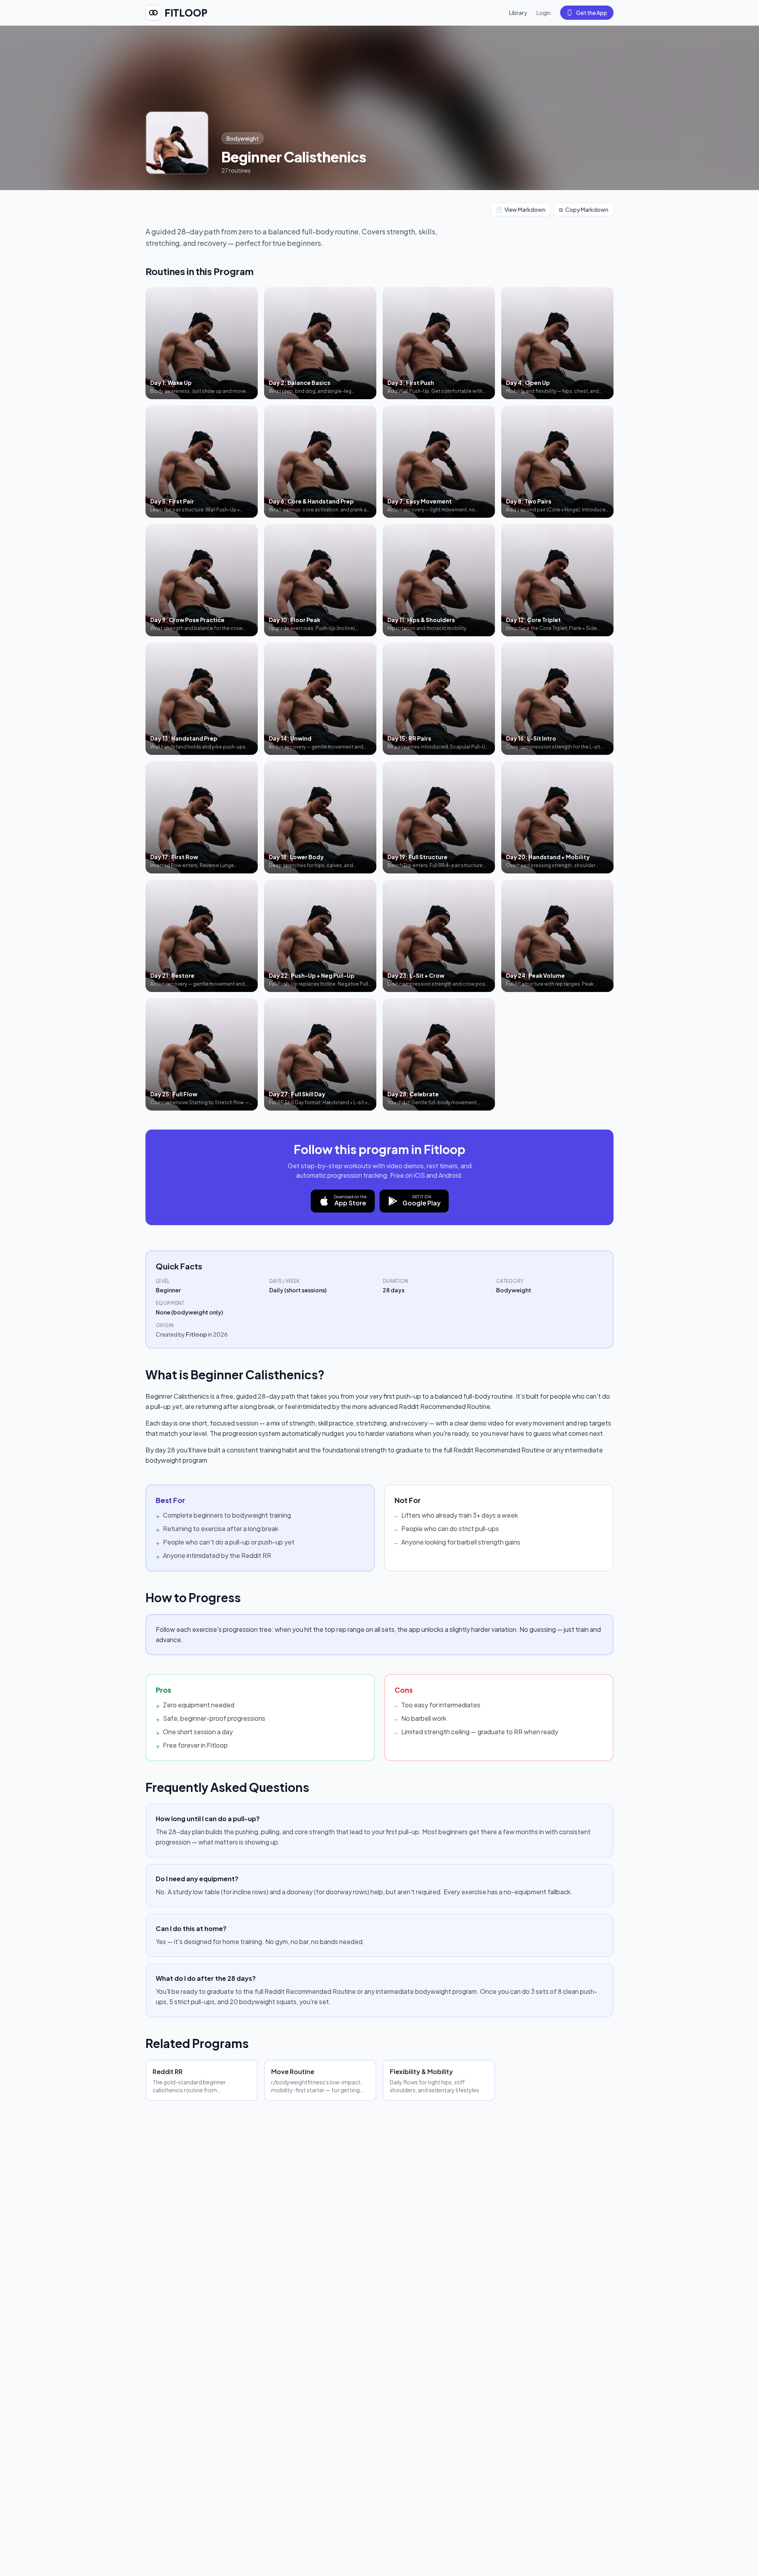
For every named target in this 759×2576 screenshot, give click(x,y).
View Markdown (520, 209)
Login (544, 13)
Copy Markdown (584, 209)
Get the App (592, 13)
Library (518, 13)
